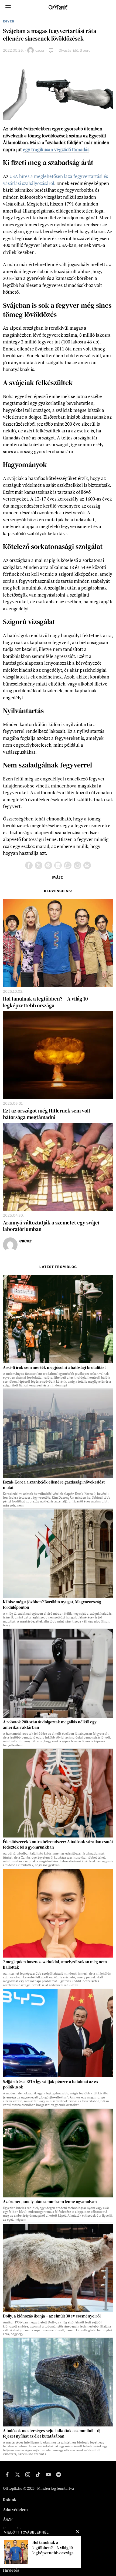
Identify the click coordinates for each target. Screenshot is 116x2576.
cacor (40, 50)
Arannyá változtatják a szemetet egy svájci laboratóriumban (51, 1226)
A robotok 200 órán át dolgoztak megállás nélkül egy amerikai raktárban (50, 1725)
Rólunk (10, 2500)
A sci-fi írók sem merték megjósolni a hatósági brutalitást (54, 1368)
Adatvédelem (15, 2509)
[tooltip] (29, 865)
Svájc (57, 877)
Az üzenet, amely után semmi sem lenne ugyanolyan (50, 2202)
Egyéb (9, 21)
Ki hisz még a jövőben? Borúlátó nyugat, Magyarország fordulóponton (52, 1605)
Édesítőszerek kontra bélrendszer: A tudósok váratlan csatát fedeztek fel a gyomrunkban (58, 1845)
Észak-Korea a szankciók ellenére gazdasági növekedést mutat (54, 1485)
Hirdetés (11, 2570)
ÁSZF (8, 2519)
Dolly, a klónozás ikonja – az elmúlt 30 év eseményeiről (52, 2316)
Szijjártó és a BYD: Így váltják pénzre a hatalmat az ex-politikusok (51, 2084)
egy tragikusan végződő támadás (56, 149)
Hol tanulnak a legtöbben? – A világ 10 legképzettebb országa (45, 1002)
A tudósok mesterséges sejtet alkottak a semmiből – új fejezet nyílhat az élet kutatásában (52, 2433)
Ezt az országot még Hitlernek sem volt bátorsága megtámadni (47, 1114)
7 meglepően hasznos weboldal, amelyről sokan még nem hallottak (55, 1965)
